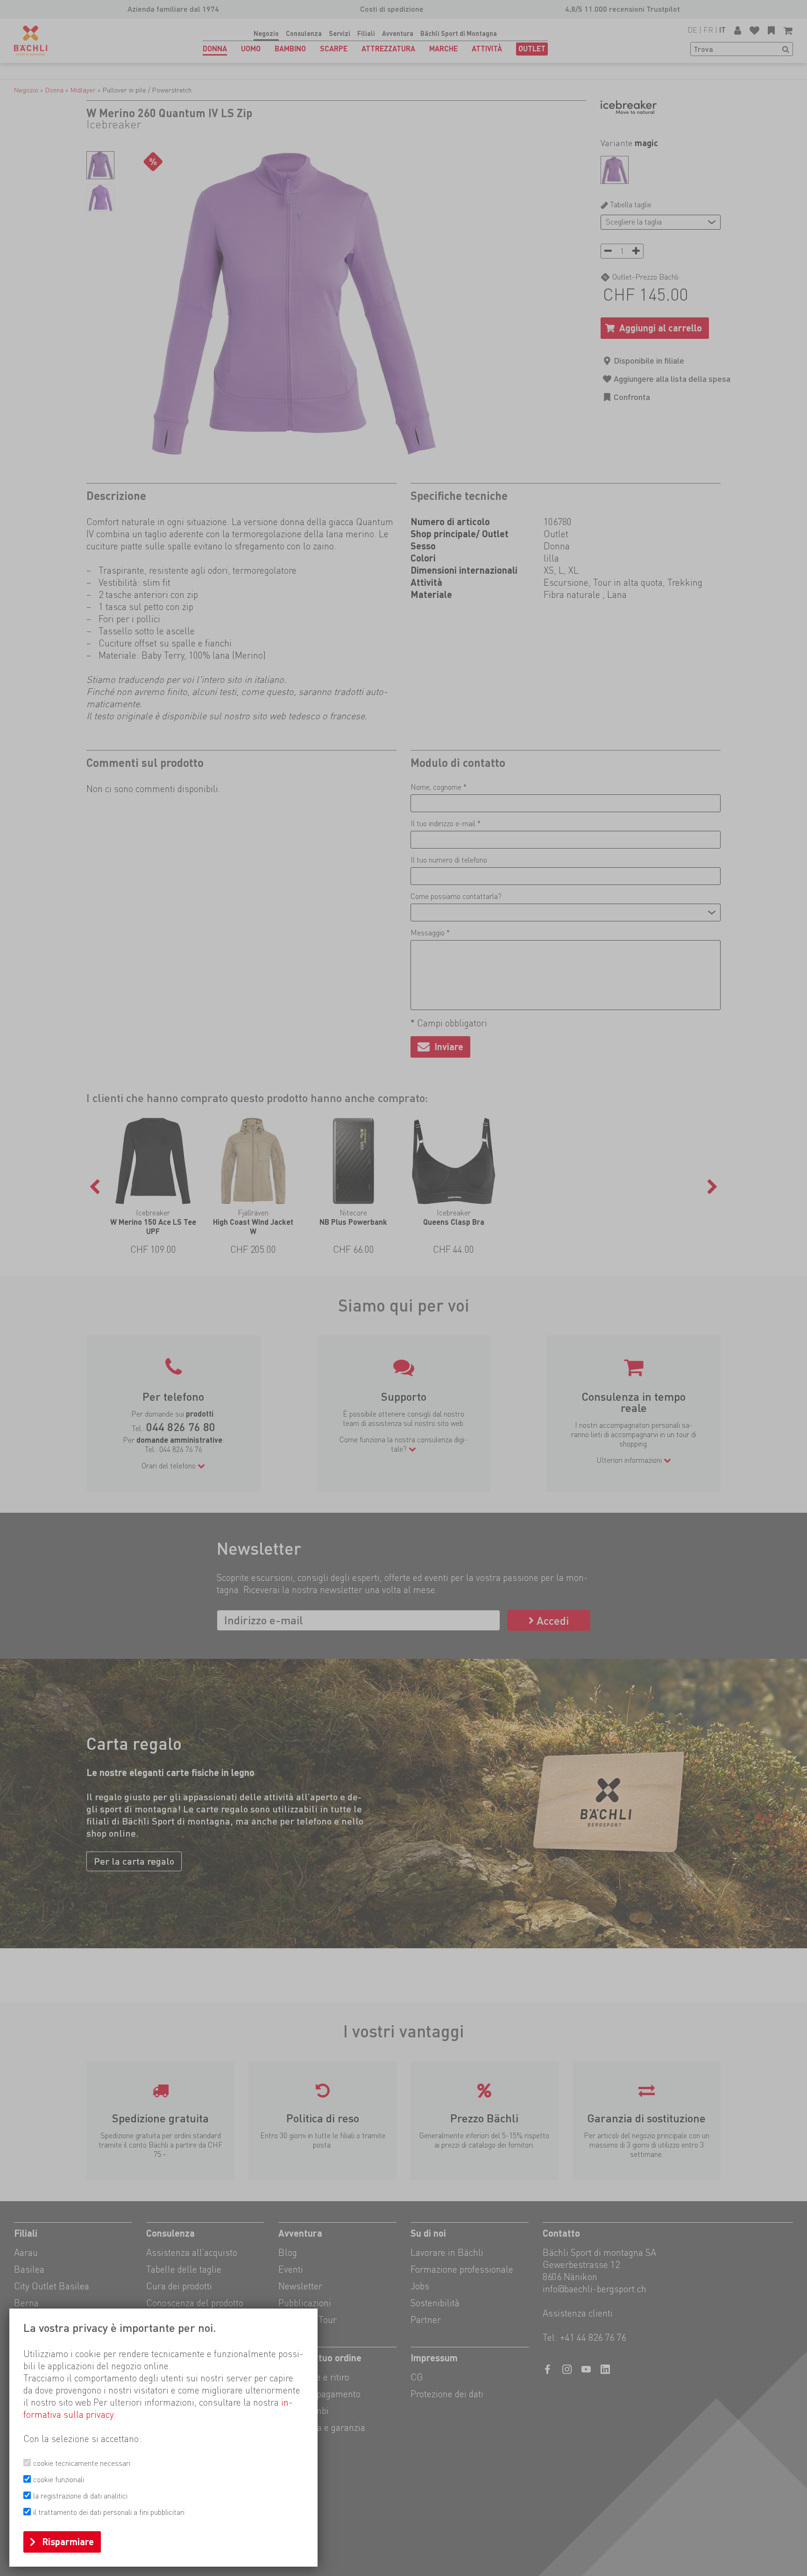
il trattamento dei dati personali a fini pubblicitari (109, 2512)
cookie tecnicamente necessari (82, 2463)
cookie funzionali (59, 2480)
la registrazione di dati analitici (80, 2496)
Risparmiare (68, 2542)
